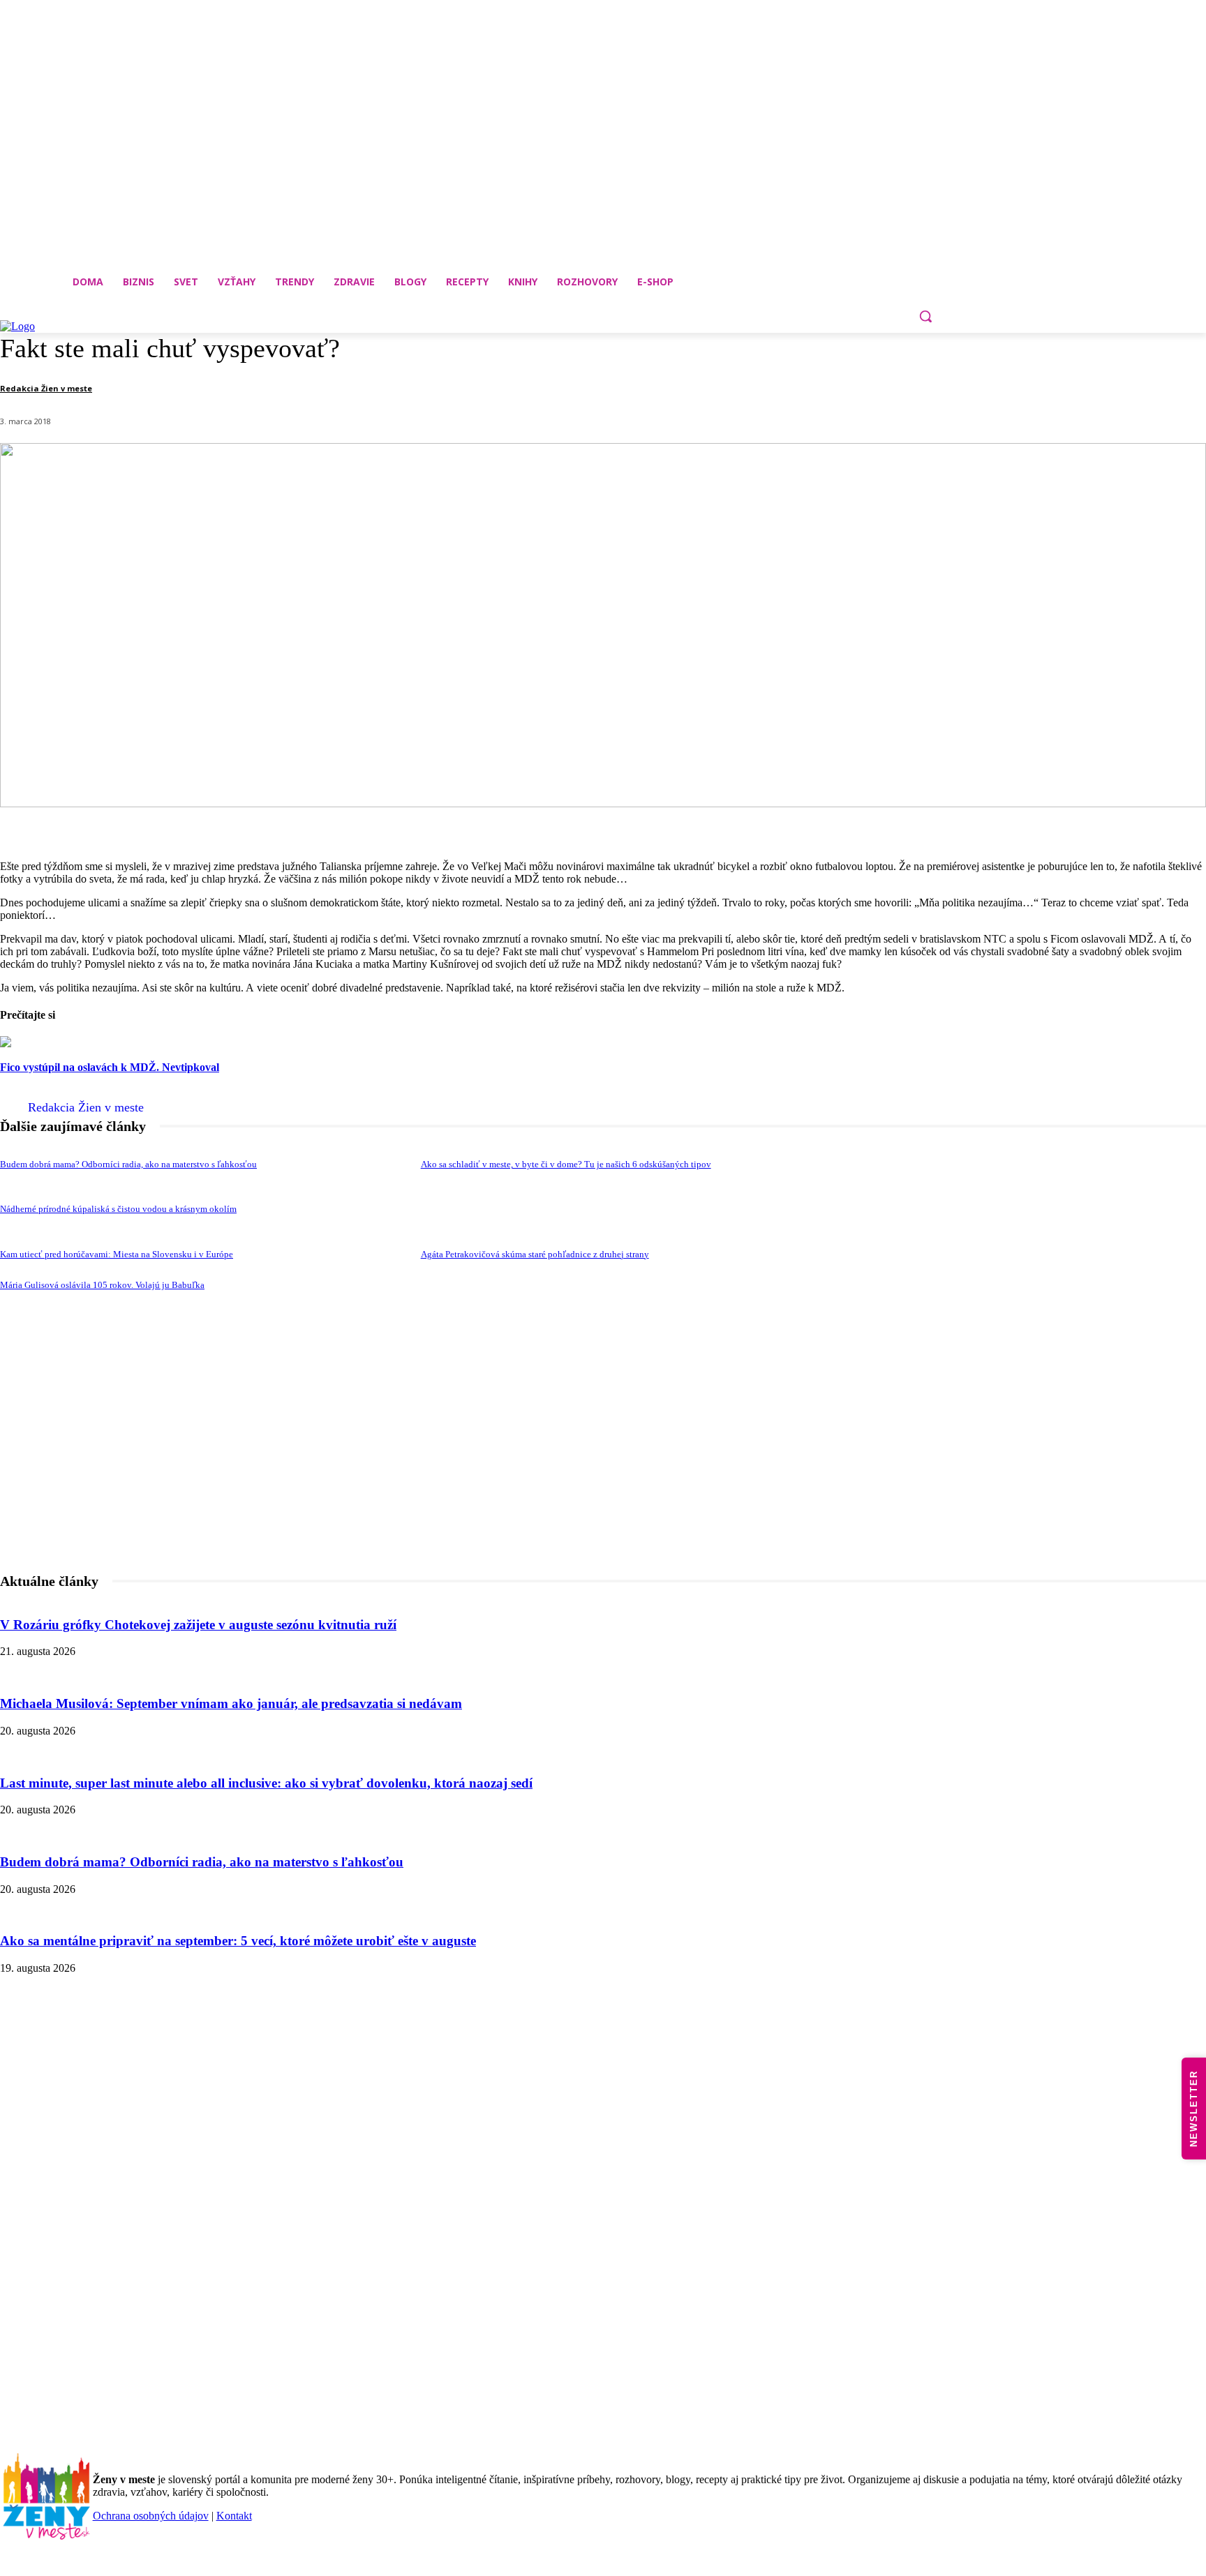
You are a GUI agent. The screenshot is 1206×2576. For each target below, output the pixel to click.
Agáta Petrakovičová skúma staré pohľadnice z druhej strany (535, 1254)
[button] (925, 316)
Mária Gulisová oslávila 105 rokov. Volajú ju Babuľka (102, 1285)
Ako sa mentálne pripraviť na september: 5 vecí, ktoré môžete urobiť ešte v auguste (238, 1941)
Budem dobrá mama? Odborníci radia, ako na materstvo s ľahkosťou (128, 1164)
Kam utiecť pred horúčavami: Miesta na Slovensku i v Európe (117, 1254)
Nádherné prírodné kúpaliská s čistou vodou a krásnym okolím (118, 1209)
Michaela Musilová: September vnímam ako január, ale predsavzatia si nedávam (231, 1703)
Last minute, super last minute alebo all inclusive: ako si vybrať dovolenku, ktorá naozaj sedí (266, 1783)
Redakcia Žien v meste (46, 388)
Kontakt (234, 2516)
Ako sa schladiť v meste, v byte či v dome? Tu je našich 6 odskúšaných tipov (566, 1164)
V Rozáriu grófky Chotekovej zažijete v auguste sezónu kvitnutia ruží (198, 1625)
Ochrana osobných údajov (151, 2516)
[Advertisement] (603, 1481)
